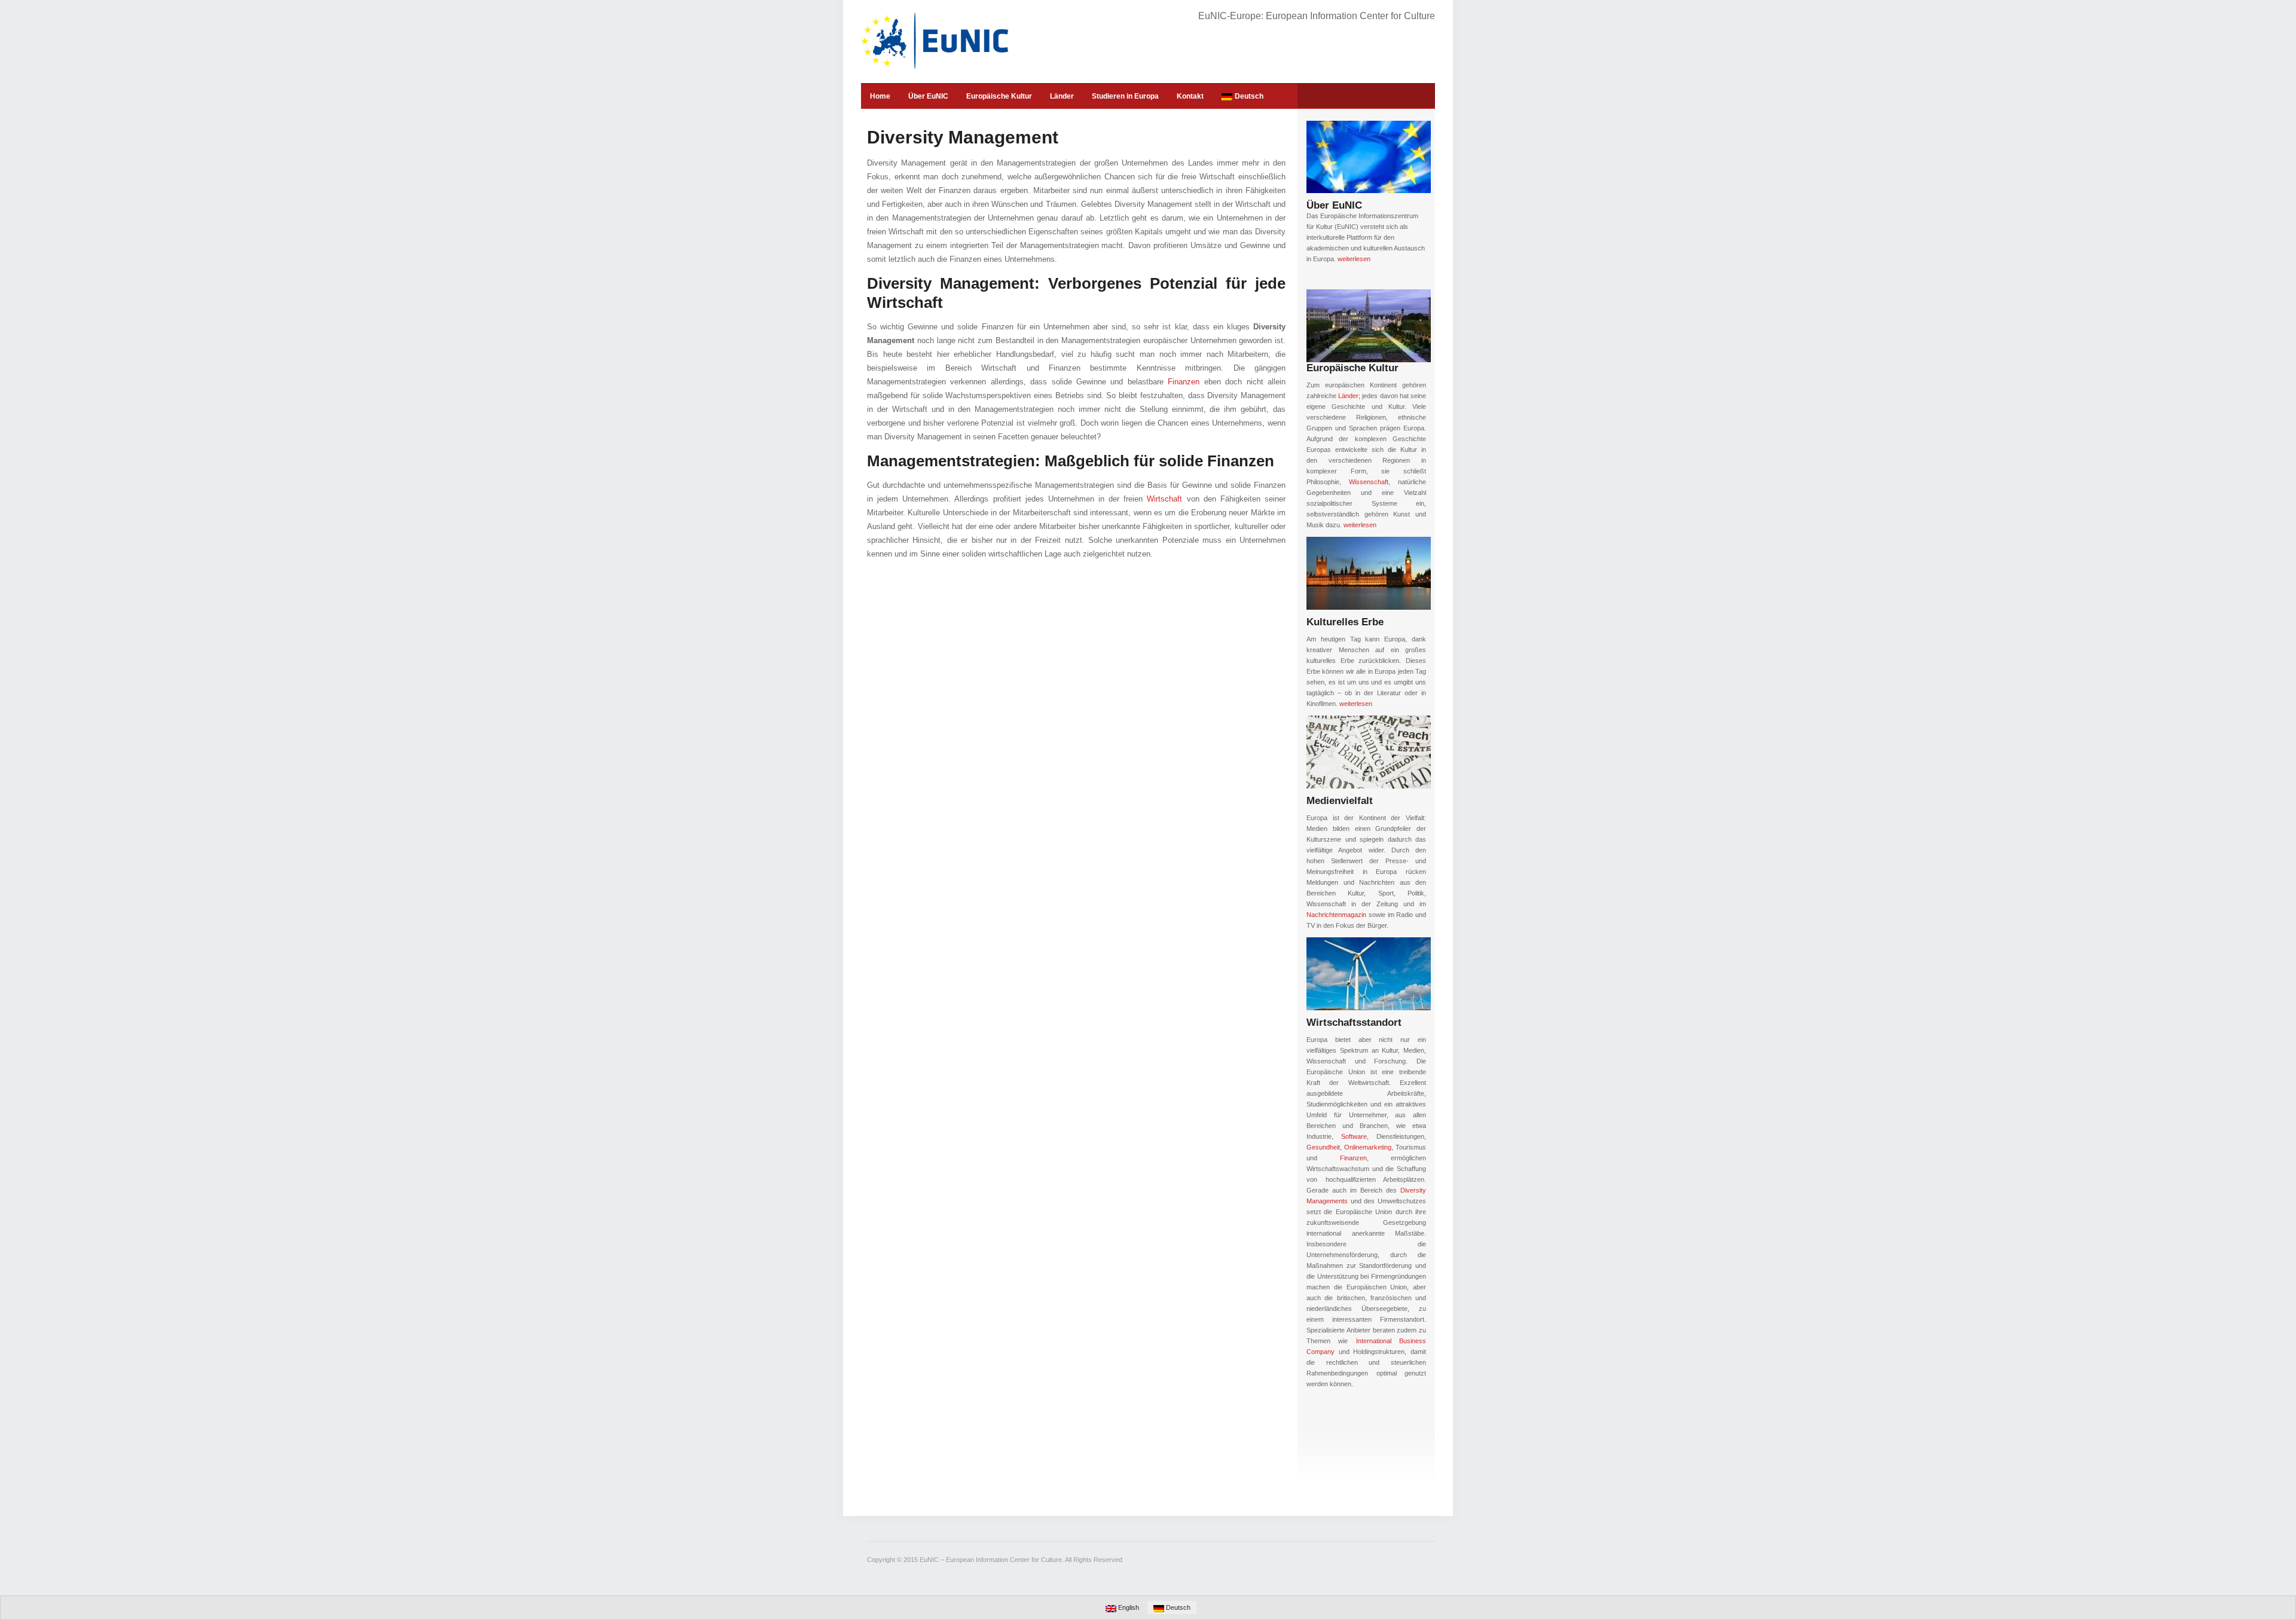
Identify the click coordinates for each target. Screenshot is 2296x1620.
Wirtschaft (1164, 499)
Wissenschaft (1369, 482)
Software (1354, 1136)
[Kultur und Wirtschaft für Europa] (935, 41)
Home (880, 96)
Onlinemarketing (1368, 1147)
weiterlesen (1354, 259)
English (1128, 1607)
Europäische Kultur (999, 96)
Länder (1062, 96)
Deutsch (1249, 96)
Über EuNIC (928, 96)
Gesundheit (1323, 1147)
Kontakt (1190, 96)
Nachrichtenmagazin (1336, 915)
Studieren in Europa (1125, 96)
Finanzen (1184, 382)
